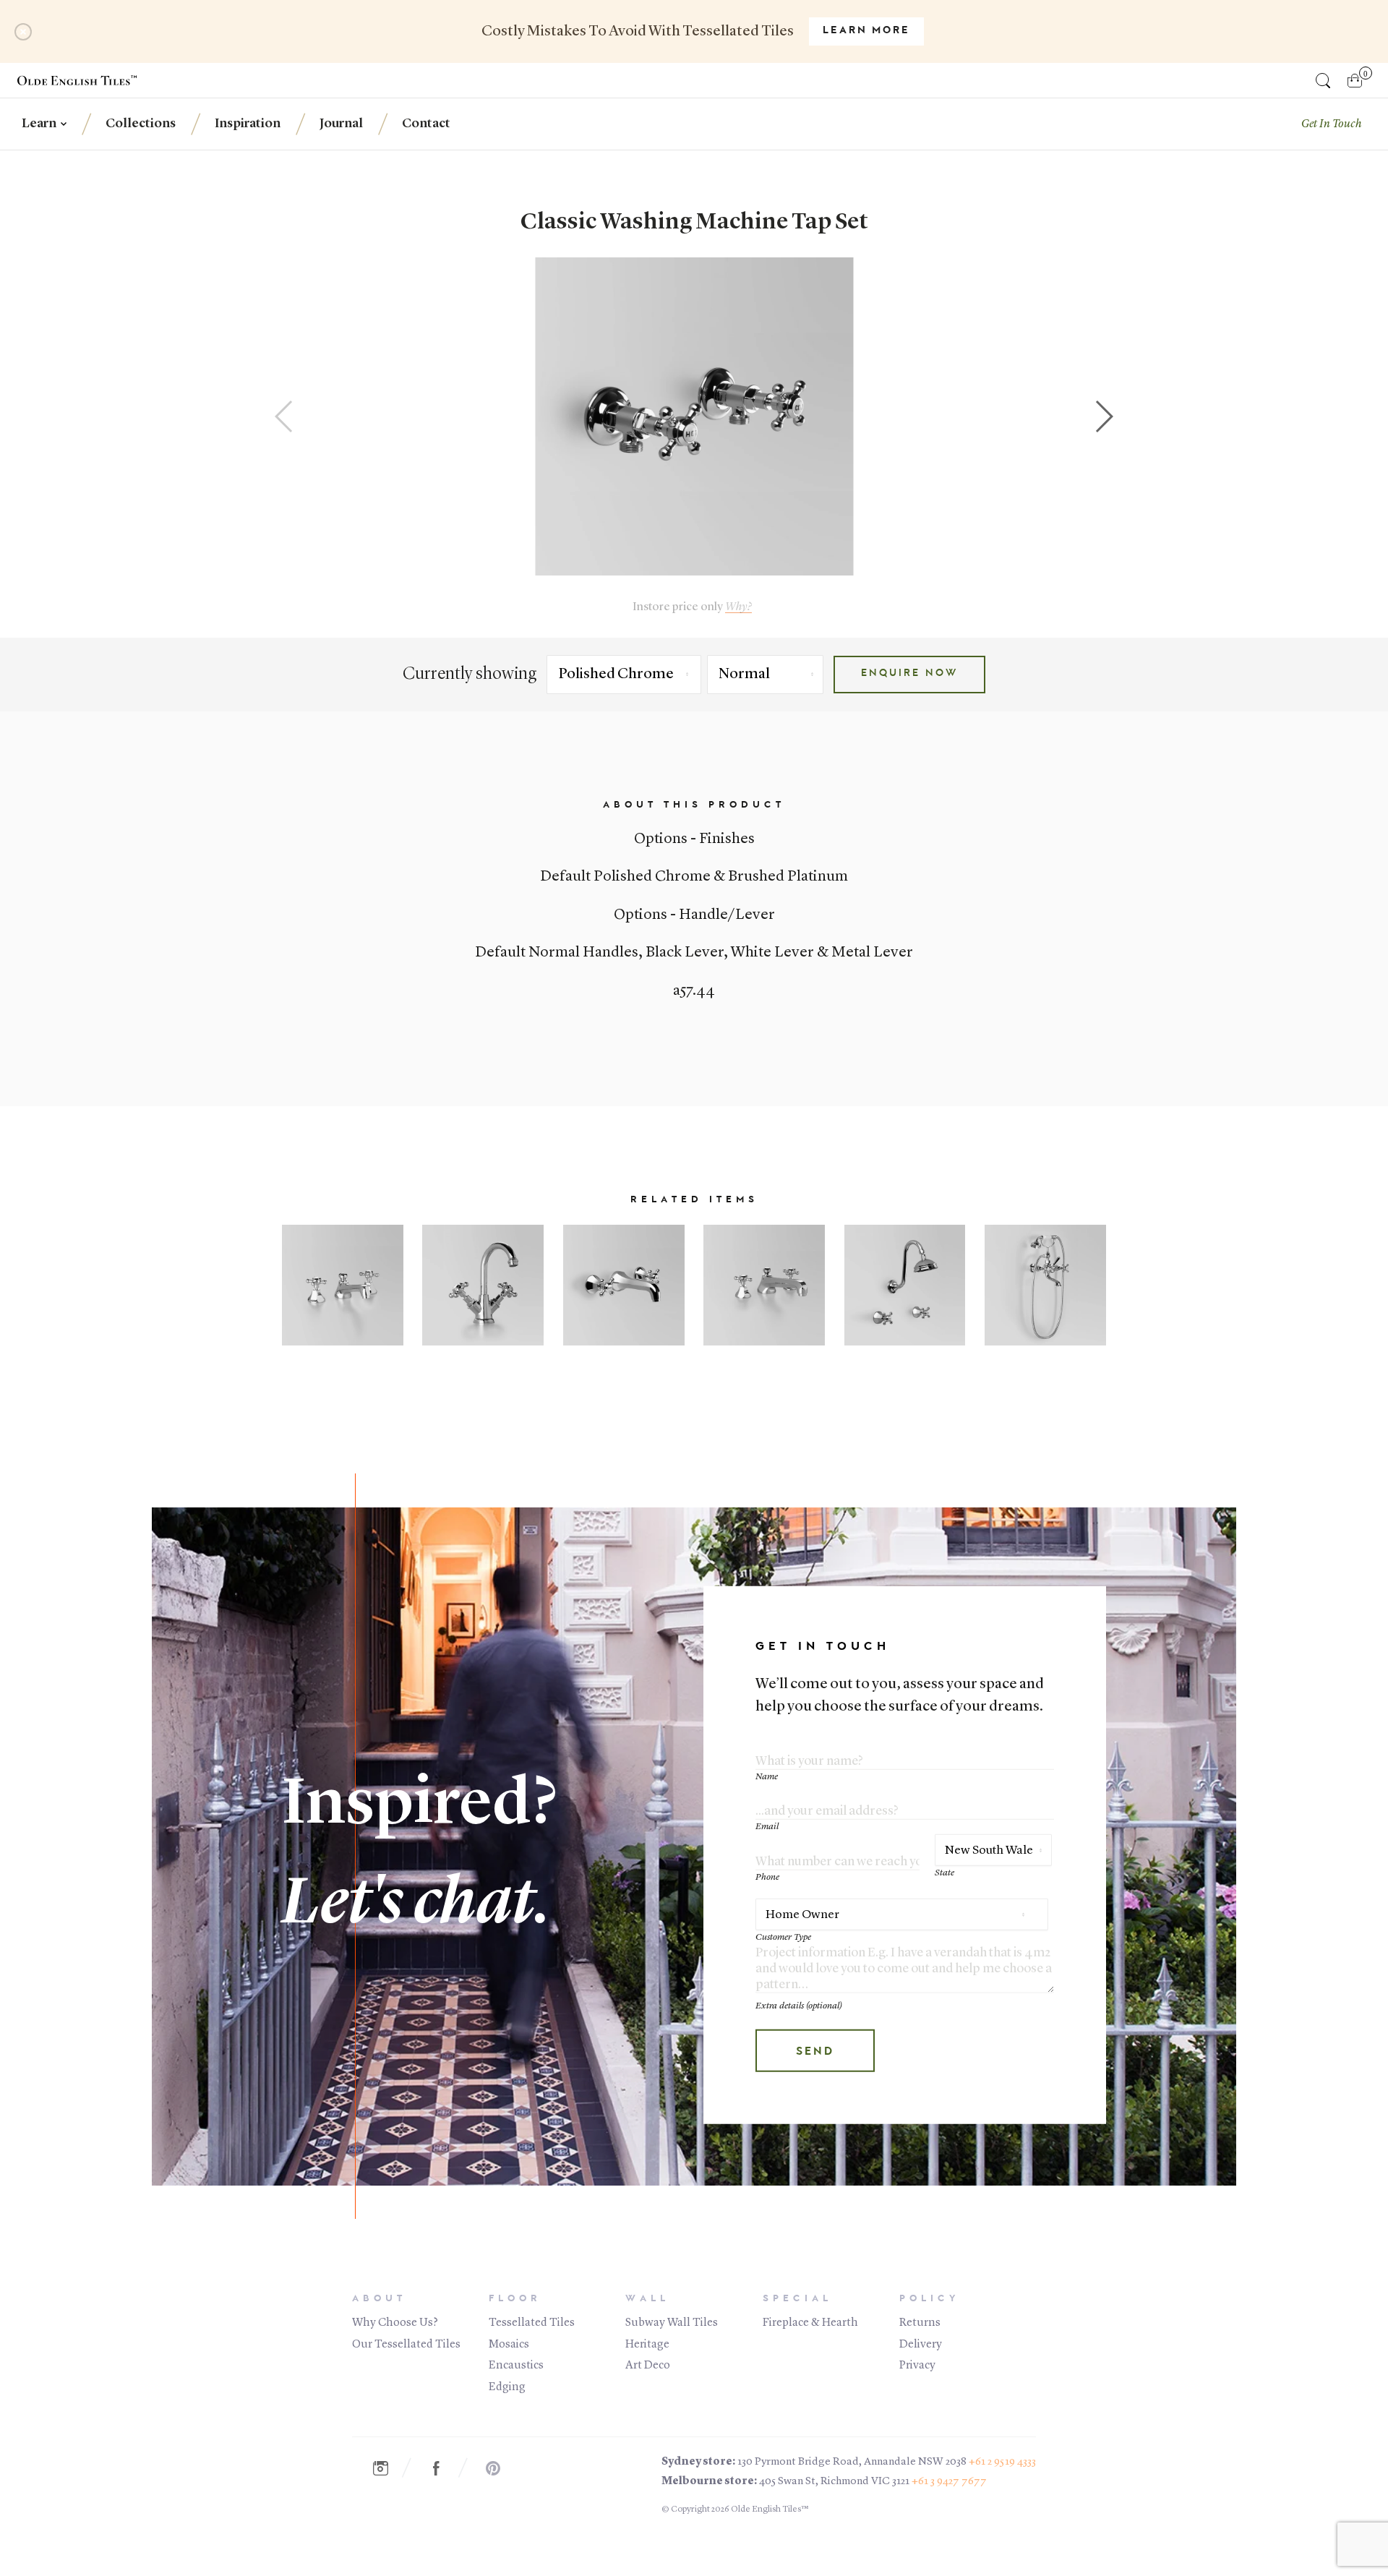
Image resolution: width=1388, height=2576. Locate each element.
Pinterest (500, 2468)
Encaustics (516, 2366)
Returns (920, 2323)
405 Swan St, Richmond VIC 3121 (834, 2482)
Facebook (444, 2468)
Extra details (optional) (799, 2006)
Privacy (917, 2366)
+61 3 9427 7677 (949, 2482)
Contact (426, 124)
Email (767, 1827)
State (944, 1873)
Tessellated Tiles (532, 2323)
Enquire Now (909, 674)
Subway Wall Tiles (672, 2323)
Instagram (387, 2468)
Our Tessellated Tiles (406, 2345)
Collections (141, 124)
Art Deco (648, 2366)
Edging (507, 2387)
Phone (767, 1877)
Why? (738, 607)
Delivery (921, 2345)
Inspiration (248, 124)
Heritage (647, 2345)
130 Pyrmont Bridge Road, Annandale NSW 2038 (852, 2462)
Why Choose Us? (395, 2323)
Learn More (866, 31)
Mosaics (509, 2345)
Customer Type (783, 1937)
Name (767, 1777)
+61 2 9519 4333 (1002, 2462)
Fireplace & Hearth (810, 2323)
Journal (341, 124)
